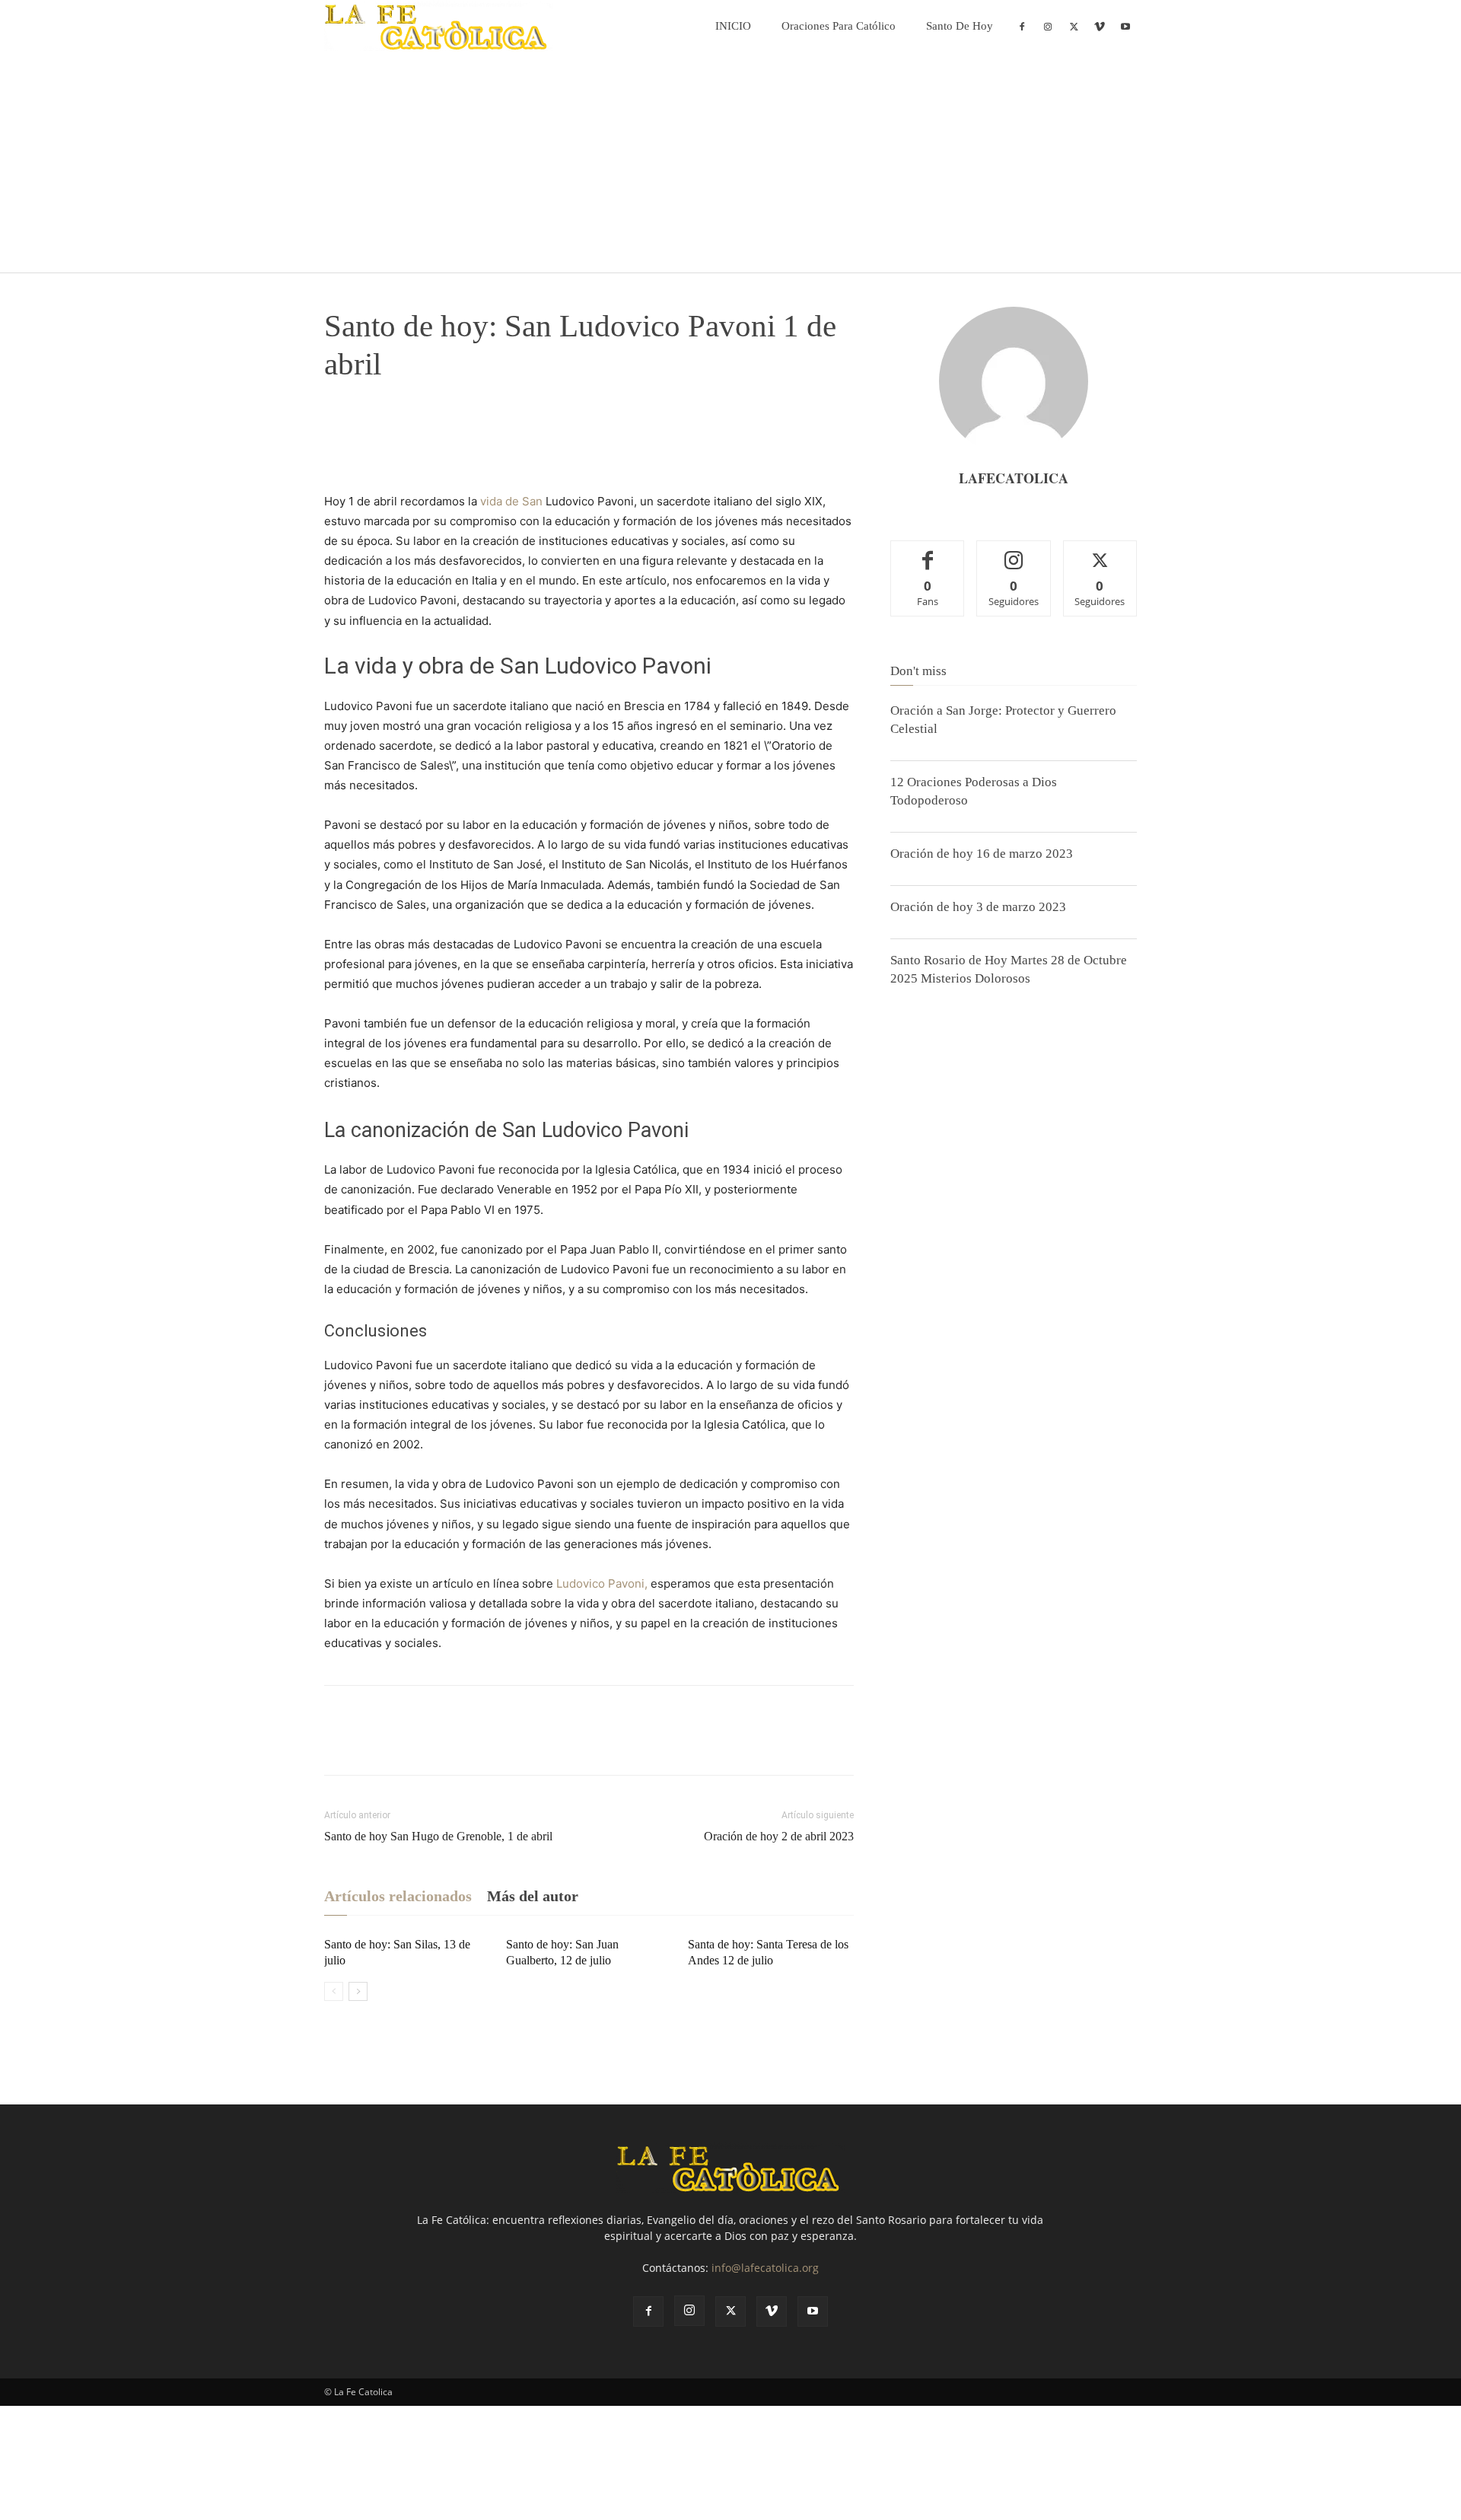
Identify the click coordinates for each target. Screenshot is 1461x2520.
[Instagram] (1048, 26)
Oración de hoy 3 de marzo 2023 (978, 907)
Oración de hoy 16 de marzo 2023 (982, 854)
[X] (1074, 26)
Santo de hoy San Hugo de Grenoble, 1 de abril (438, 1836)
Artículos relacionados (398, 1896)
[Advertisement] (730, 166)
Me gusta (928, 552)
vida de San (511, 501)
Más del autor (533, 1896)
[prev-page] (334, 1991)
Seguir (1014, 552)
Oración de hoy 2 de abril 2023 (779, 1836)
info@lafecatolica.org (765, 2268)
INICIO (733, 26)
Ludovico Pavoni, (602, 1583)
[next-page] (358, 1991)
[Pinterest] (409, 428)
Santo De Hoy (960, 26)
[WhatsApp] (444, 428)
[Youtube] (1125, 26)
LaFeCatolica (1014, 478)
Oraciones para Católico (839, 26)
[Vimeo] (1100, 26)
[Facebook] (1022, 26)
